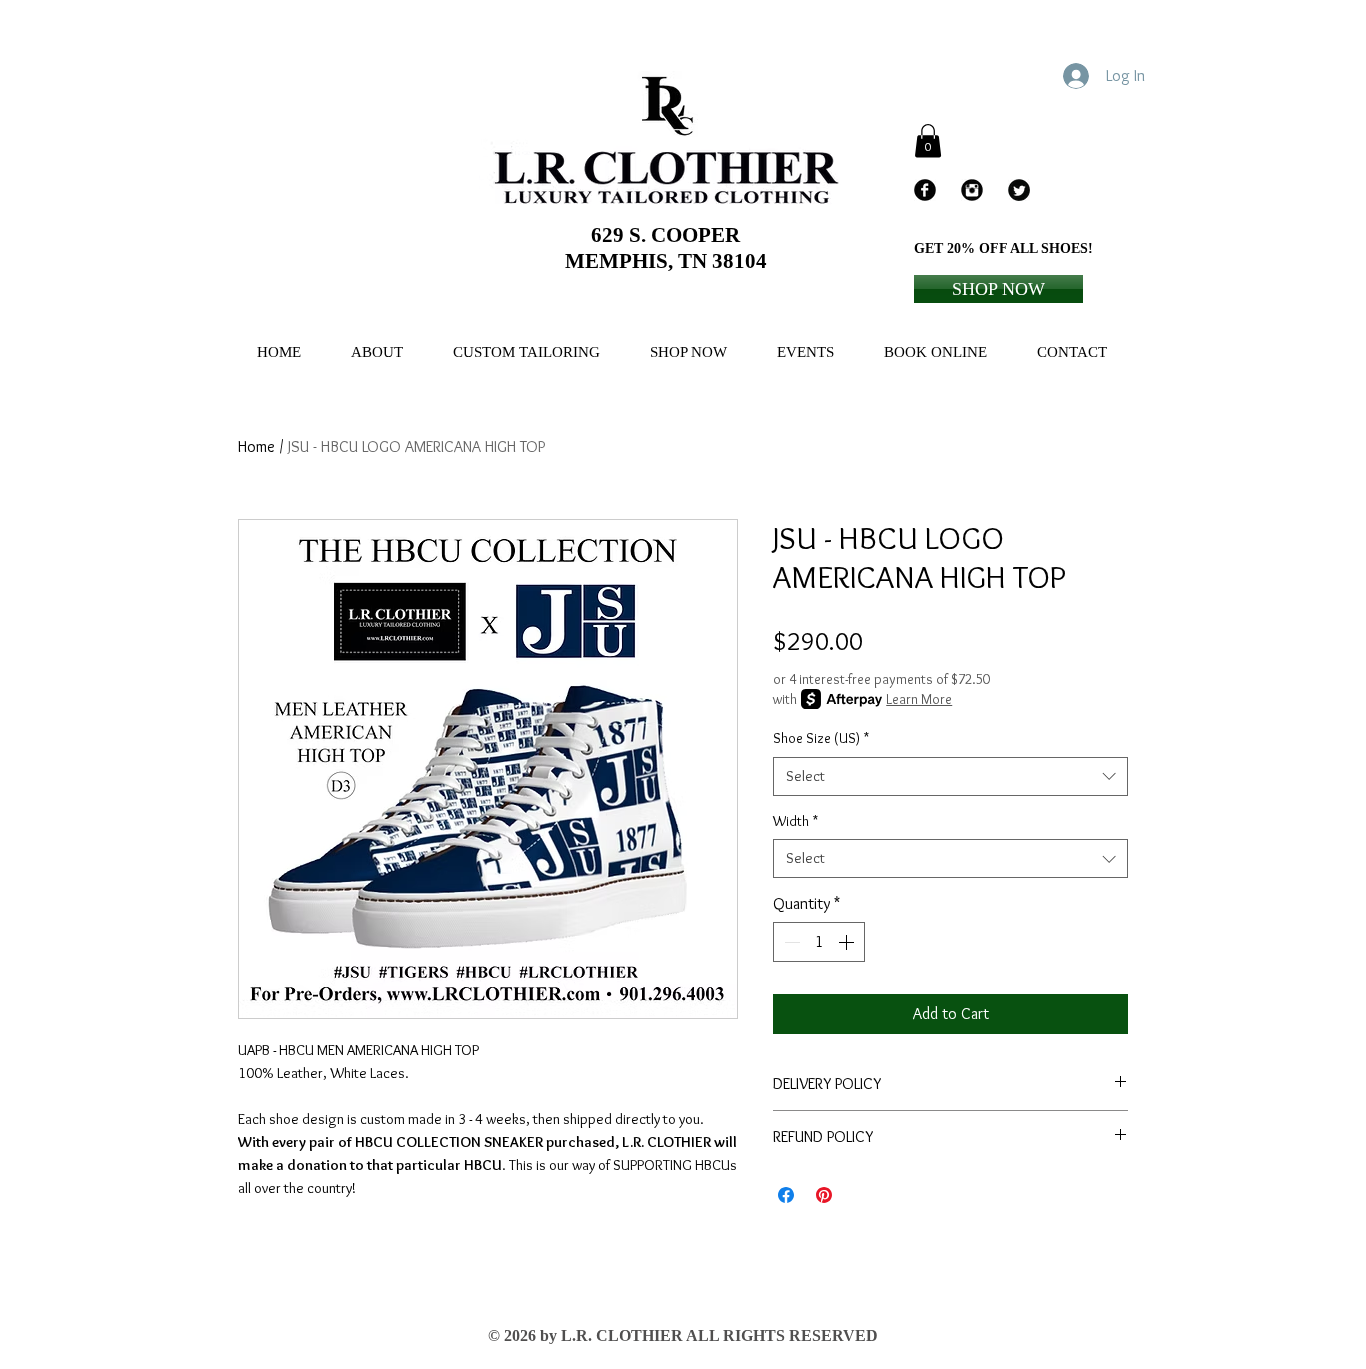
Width (795, 821)
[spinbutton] (819, 942)
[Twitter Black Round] (1019, 190)
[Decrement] (790, 942)
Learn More (919, 699)
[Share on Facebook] (786, 1195)
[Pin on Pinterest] (824, 1195)
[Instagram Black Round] (972, 190)
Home (256, 446)
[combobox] (950, 776)
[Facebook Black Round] (925, 190)
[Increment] (848, 942)
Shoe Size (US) (821, 738)
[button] (928, 140)
